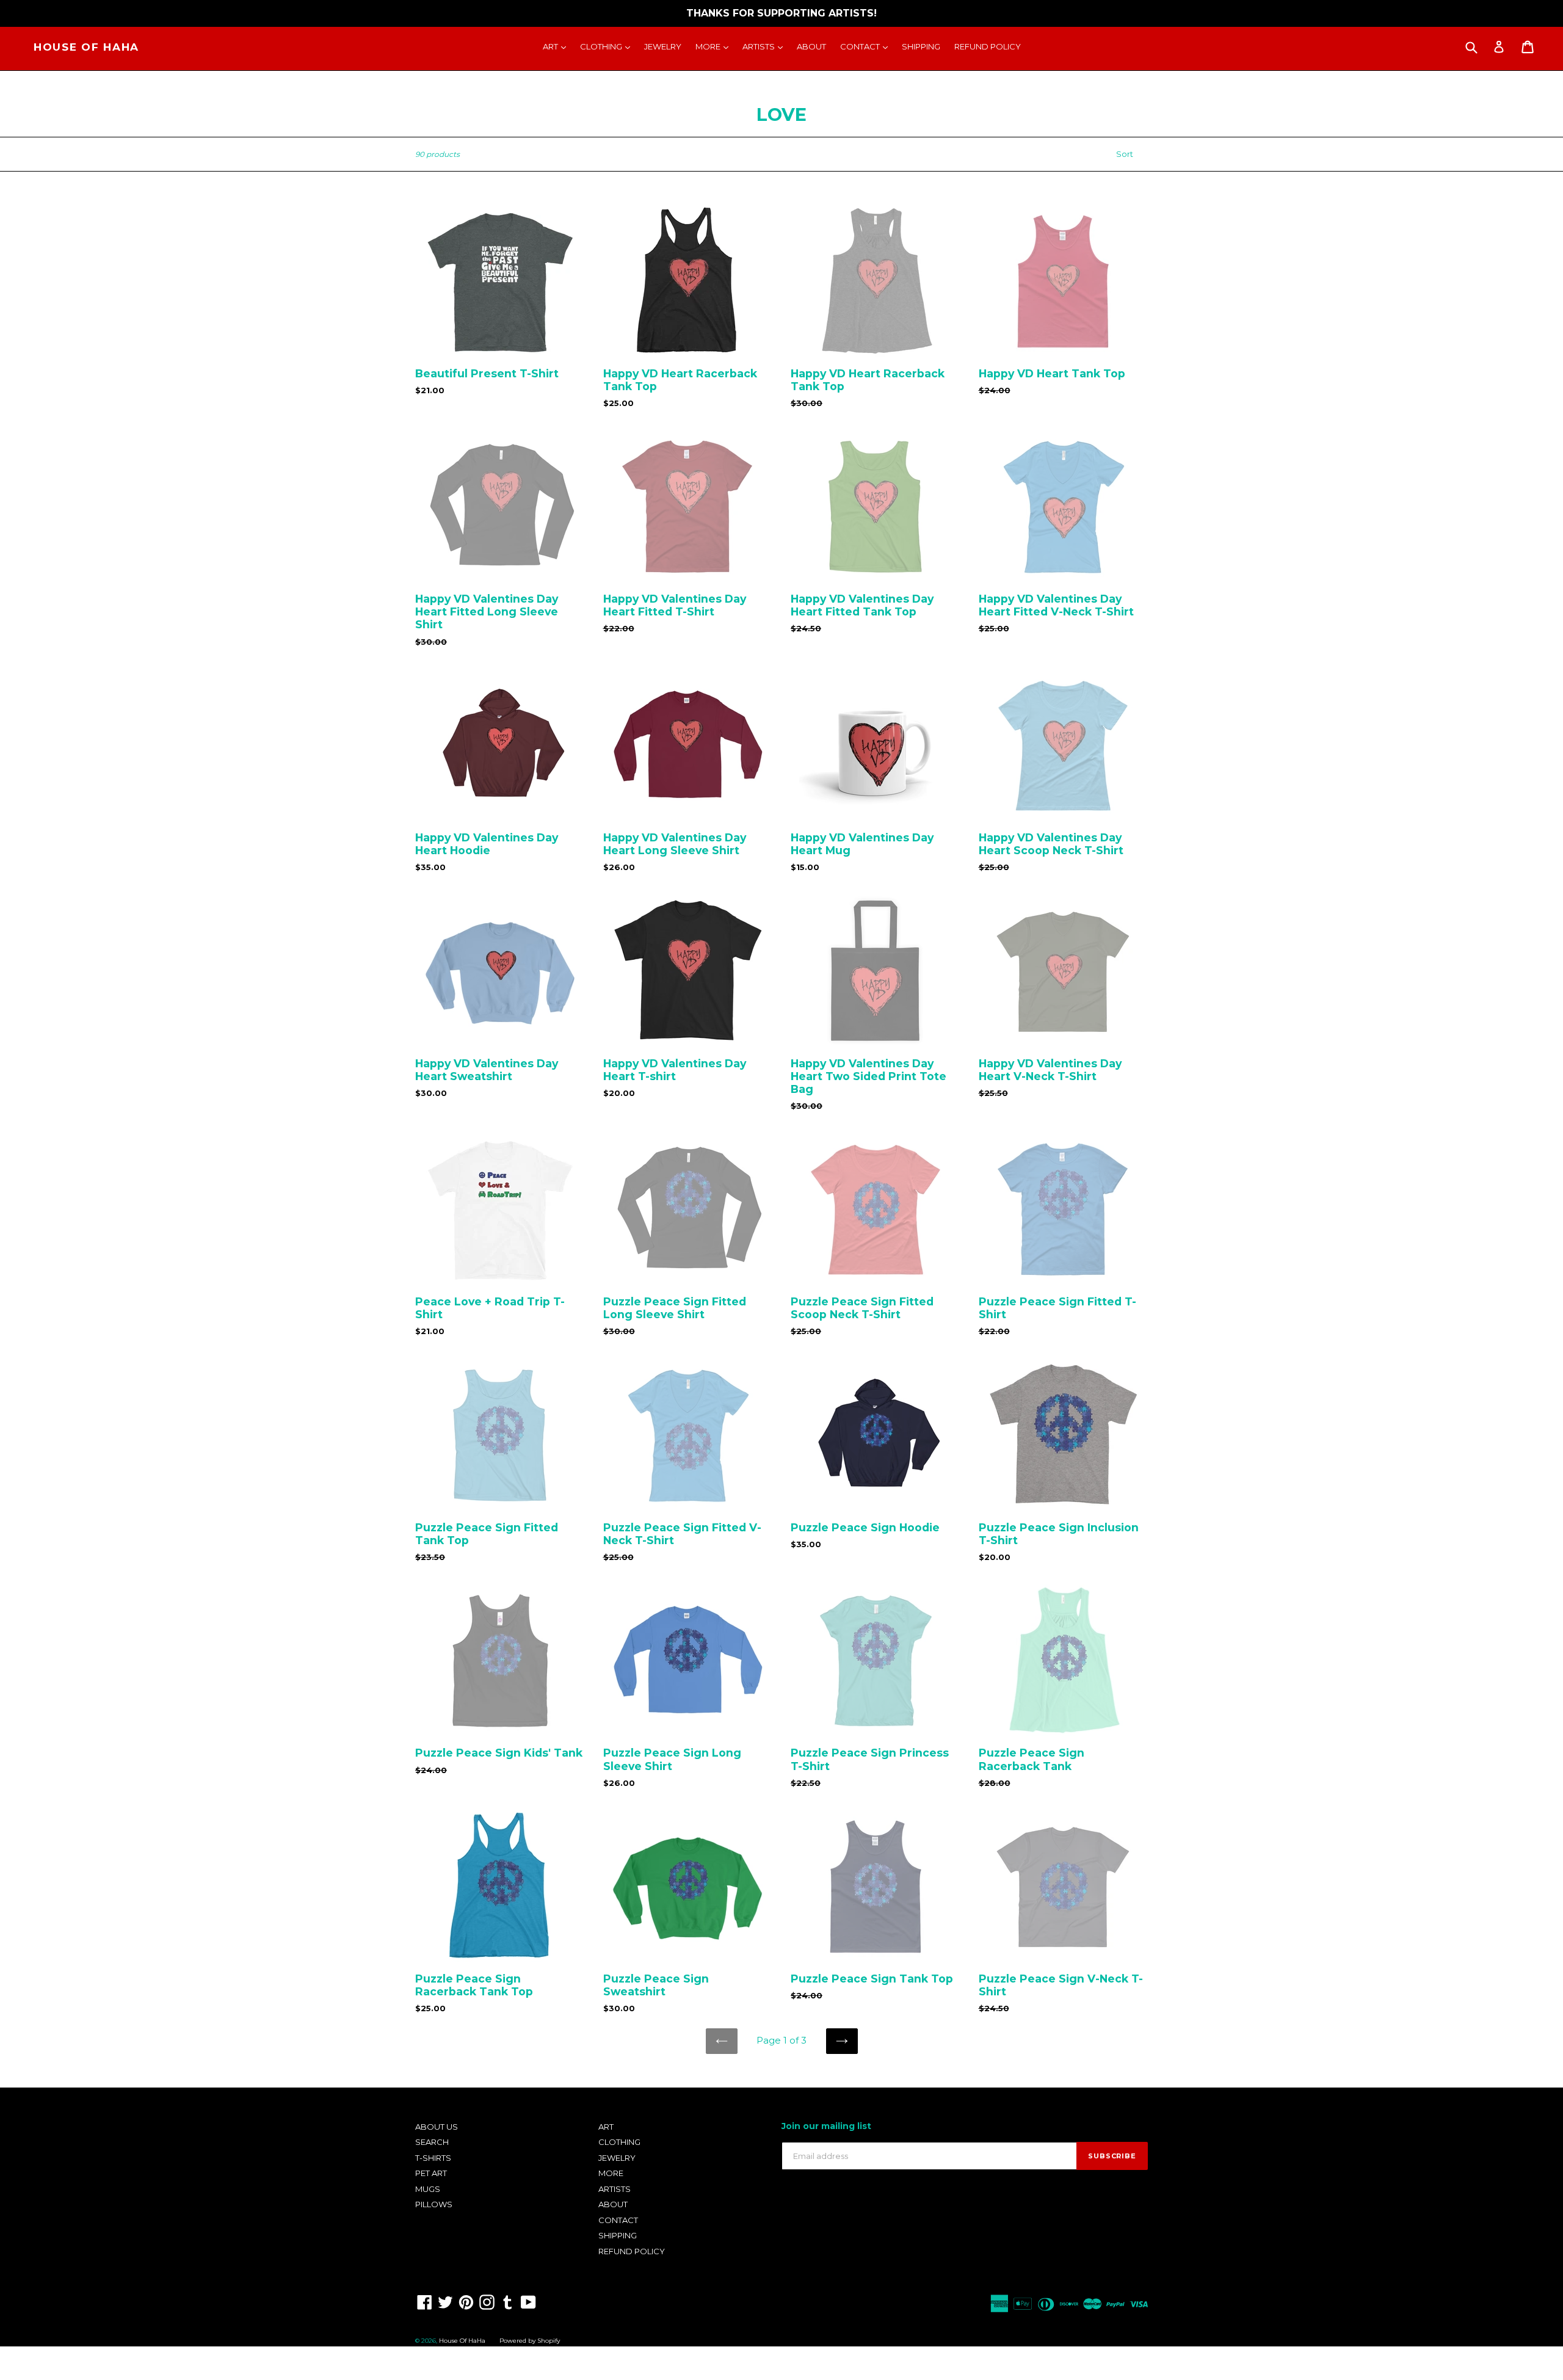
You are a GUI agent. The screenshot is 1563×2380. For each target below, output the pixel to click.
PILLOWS (434, 2204)
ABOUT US (437, 2127)
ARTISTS (766, 46)
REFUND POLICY (988, 46)
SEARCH (432, 2142)
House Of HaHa (86, 47)
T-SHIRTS (433, 2158)
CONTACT (867, 46)
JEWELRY (663, 46)
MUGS (428, 2189)
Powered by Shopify (530, 2341)
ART (557, 46)
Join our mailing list (826, 2126)
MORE (715, 46)
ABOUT (811, 46)
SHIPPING (921, 46)
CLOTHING (608, 46)
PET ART (431, 2173)
